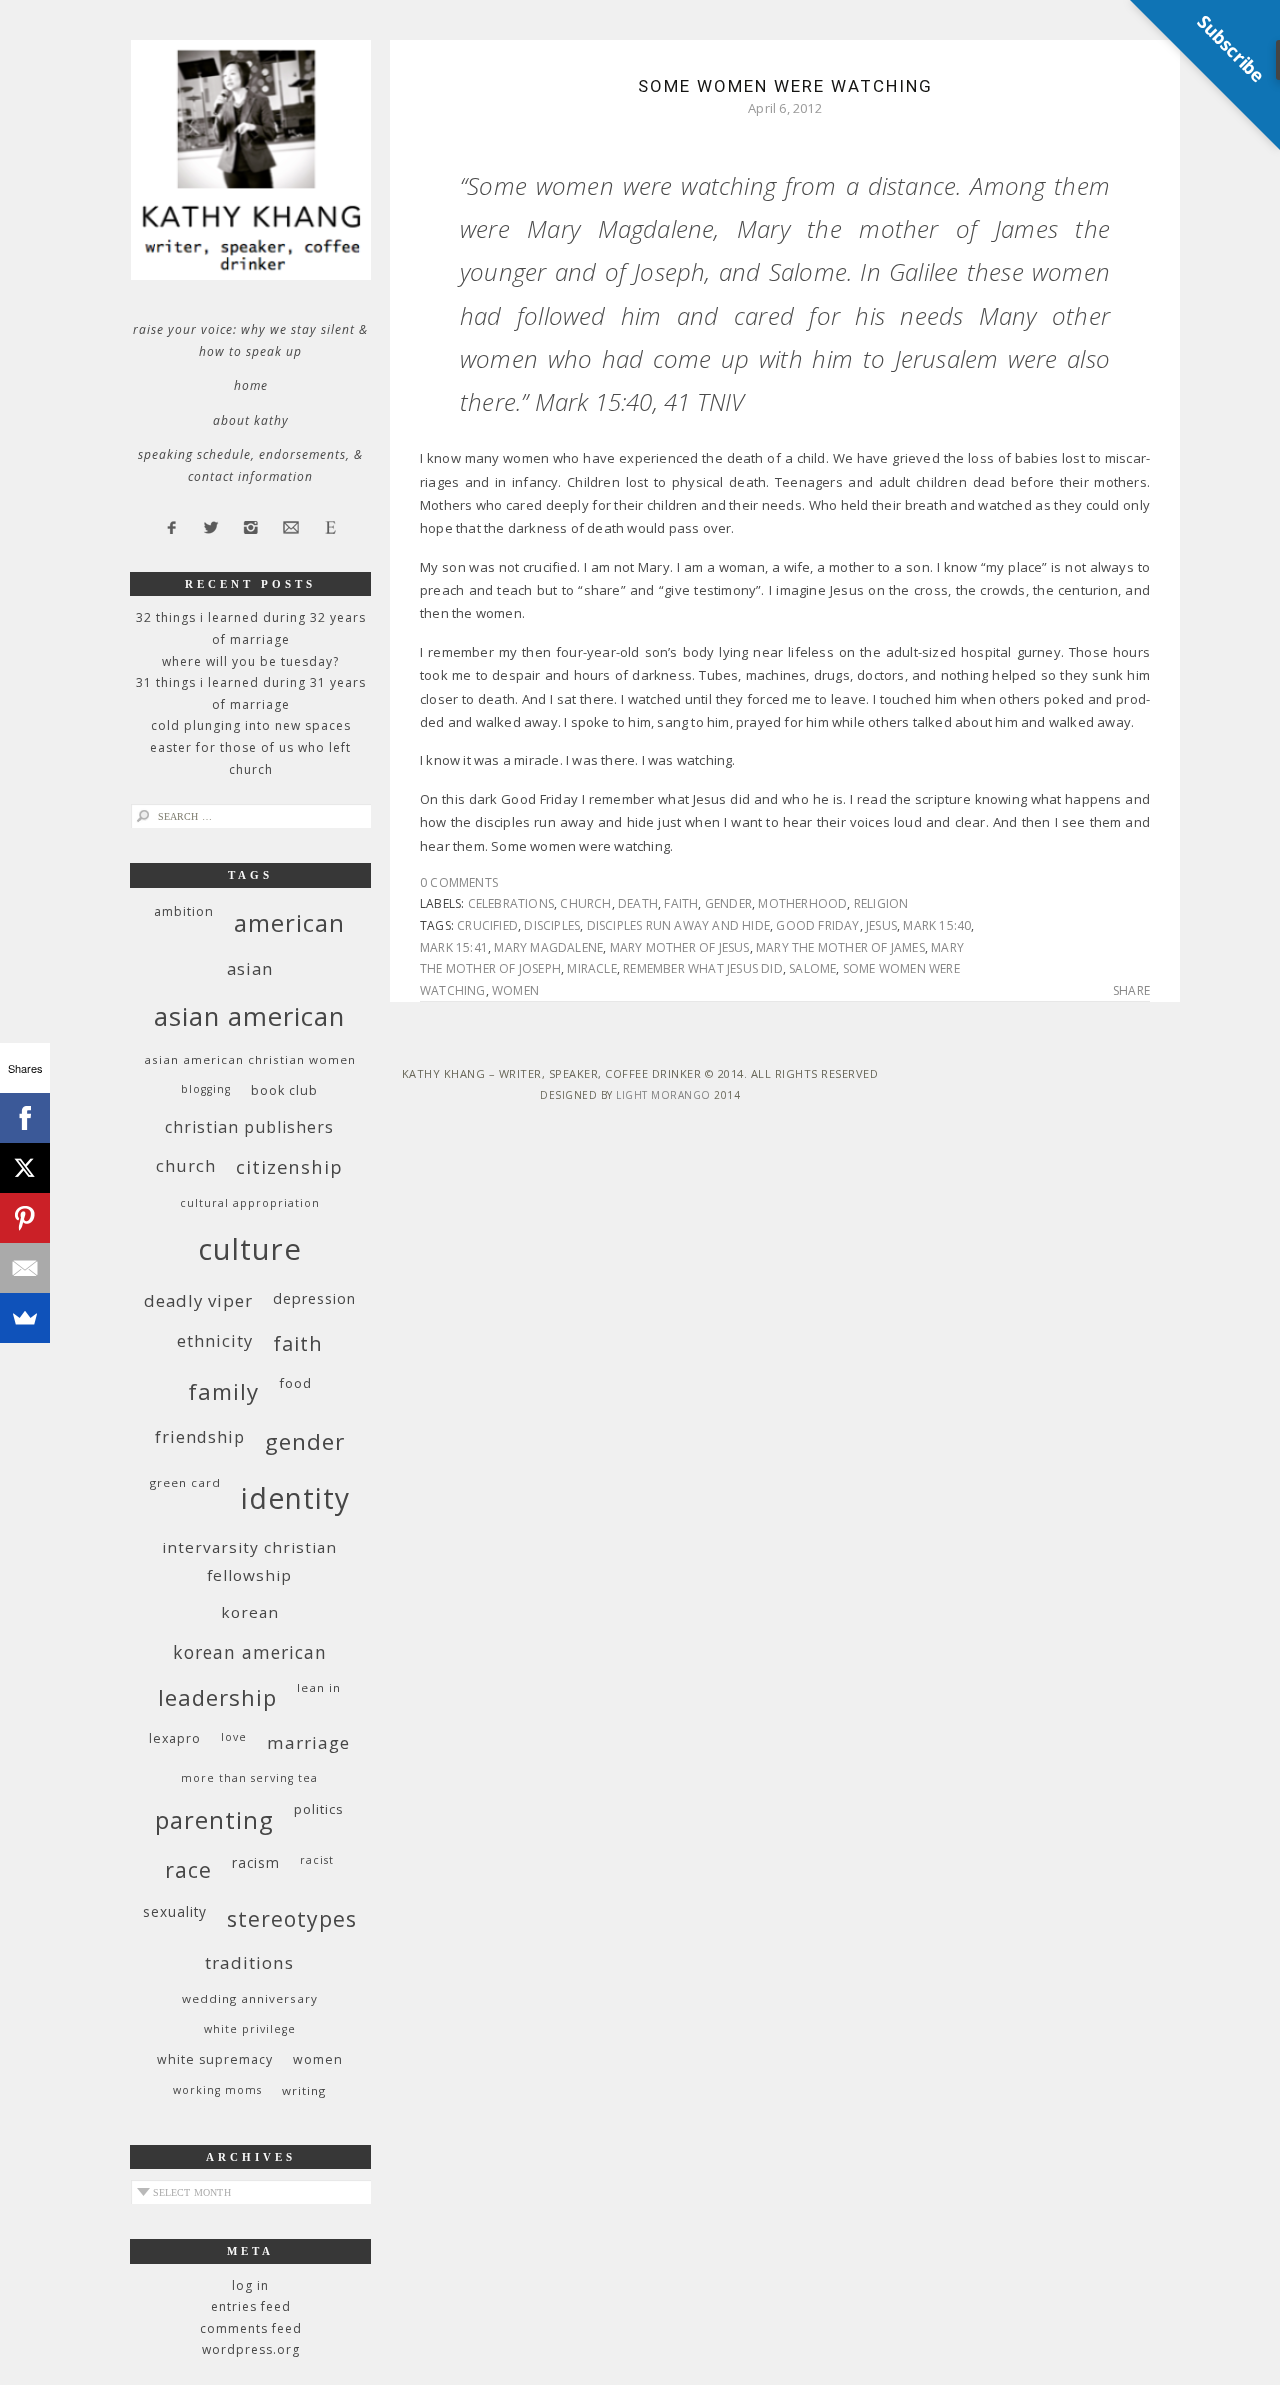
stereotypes (292, 1918)
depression (314, 1298)
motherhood (802, 903)
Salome (812, 968)
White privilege (250, 2029)
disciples (552, 925)
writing (304, 2090)
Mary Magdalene (548, 947)
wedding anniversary (250, 1998)
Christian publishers (249, 1127)
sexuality (175, 1911)
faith (681, 903)
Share (1131, 991)
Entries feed (251, 2306)
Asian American (249, 1016)
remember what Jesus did (703, 968)
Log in (250, 2285)
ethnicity (215, 1340)
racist (317, 1860)
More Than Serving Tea (249, 1778)
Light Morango (663, 1095)
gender (728, 903)
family (223, 1391)
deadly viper (198, 1300)
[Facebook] (25, 1118)
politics (319, 1809)
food (295, 1383)
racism (256, 1862)
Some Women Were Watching (785, 86)
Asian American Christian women (250, 1059)
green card (185, 1482)
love (234, 1737)
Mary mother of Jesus (680, 947)
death (638, 903)
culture (250, 1249)
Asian (250, 968)
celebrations (511, 903)
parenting (214, 1819)
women (515, 990)
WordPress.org (251, 2349)
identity (295, 1498)
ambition (184, 911)
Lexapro (175, 1738)
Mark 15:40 (937, 925)
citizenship (289, 1166)
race (188, 1869)
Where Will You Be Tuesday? (250, 661)
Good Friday (817, 925)
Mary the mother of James (840, 947)
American (289, 922)
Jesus (881, 925)
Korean (250, 1612)
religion (881, 903)
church (585, 903)
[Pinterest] (25, 1218)
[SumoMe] (25, 1318)
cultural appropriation (250, 1203)
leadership (217, 1697)
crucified (487, 925)
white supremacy (215, 2059)
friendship (200, 1436)
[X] (25, 1168)
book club (284, 1090)
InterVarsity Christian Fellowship (249, 1561)
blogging (206, 1089)
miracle (591, 968)
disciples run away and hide (678, 925)
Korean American (250, 1652)
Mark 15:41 (454, 947)
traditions (249, 1962)
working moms (217, 2090)
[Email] (25, 1268)
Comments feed (251, 2328)
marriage (308, 1742)
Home (251, 385)
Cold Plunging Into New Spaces (251, 725)
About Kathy (251, 420)
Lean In (319, 1687)
